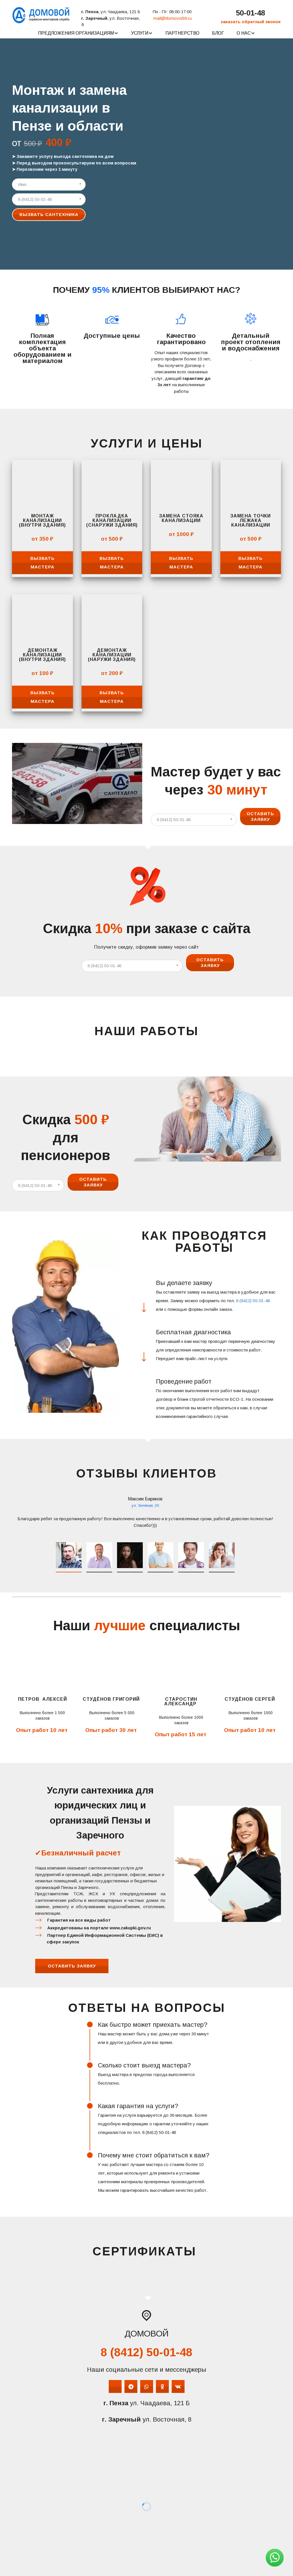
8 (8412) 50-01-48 (253, 1301)
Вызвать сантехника (49, 214)
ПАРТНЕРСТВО (182, 33)
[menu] (146, 33)
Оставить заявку (260, 816)
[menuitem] (78, 33)
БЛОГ (218, 33)
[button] (78, 33)
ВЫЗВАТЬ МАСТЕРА (42, 563)
